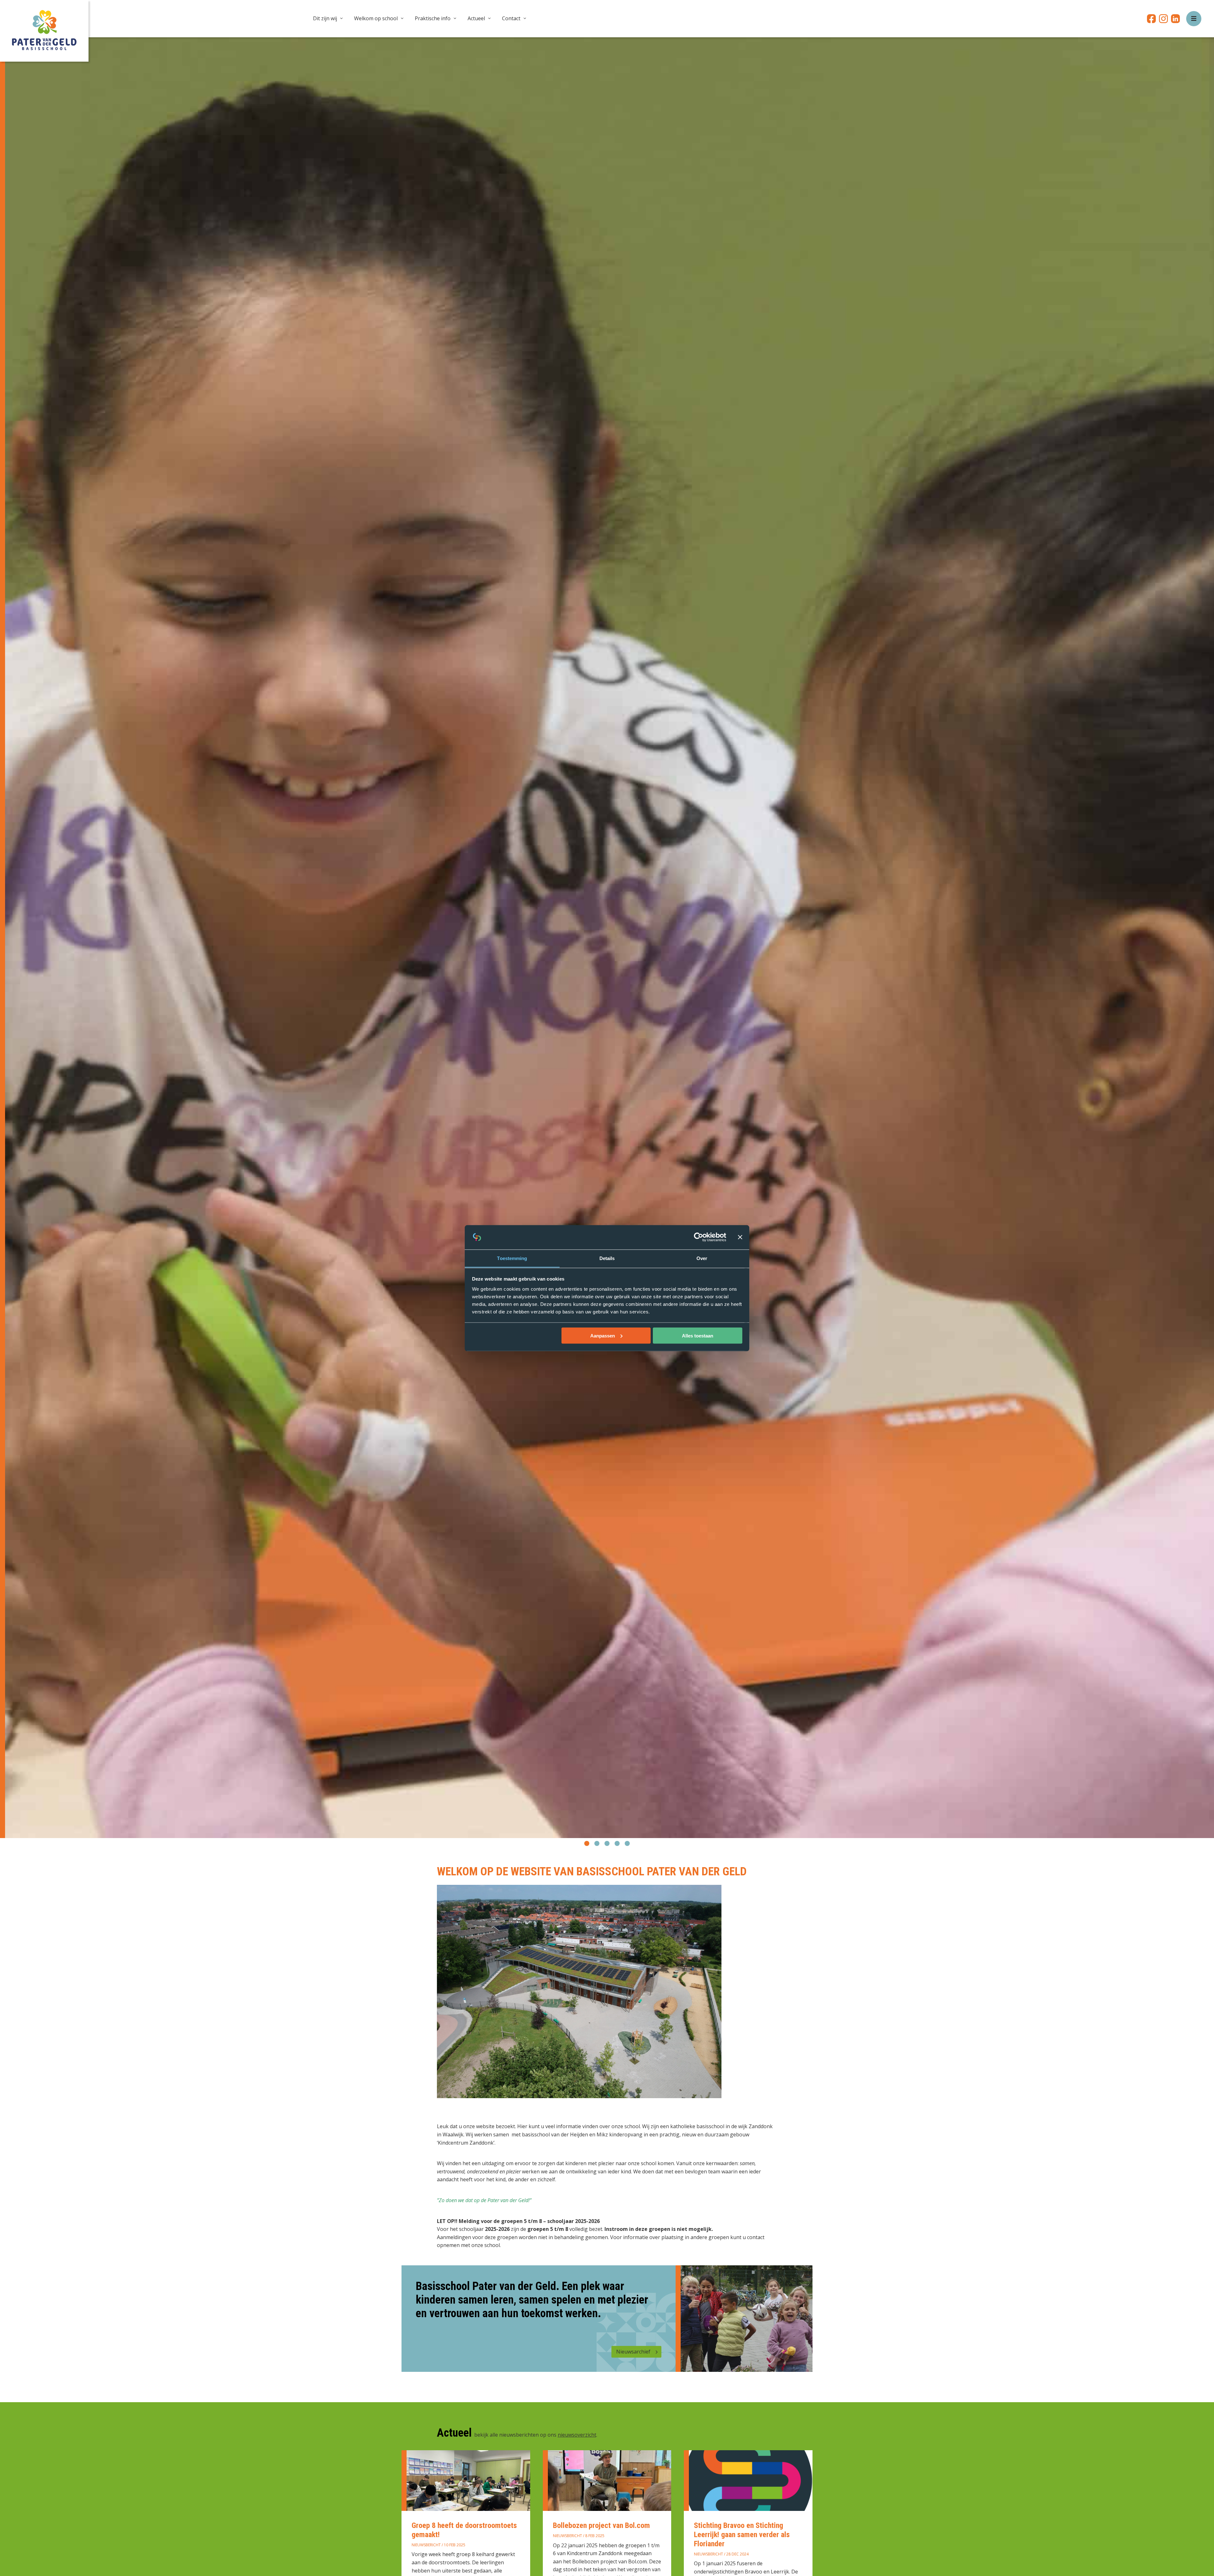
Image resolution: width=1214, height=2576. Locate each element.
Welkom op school (376, 18)
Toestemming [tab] (512, 1258)
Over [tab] (702, 1258)
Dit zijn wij (325, 18)
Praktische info (433, 18)
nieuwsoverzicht (577, 2435)
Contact (511, 18)
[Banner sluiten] (740, 1237)
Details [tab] (607, 1258)
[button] (587, 1843)
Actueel (476, 18)
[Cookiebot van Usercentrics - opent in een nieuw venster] (699, 1237)
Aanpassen (603, 1335)
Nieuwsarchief (633, 2352)
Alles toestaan (698, 1335)
